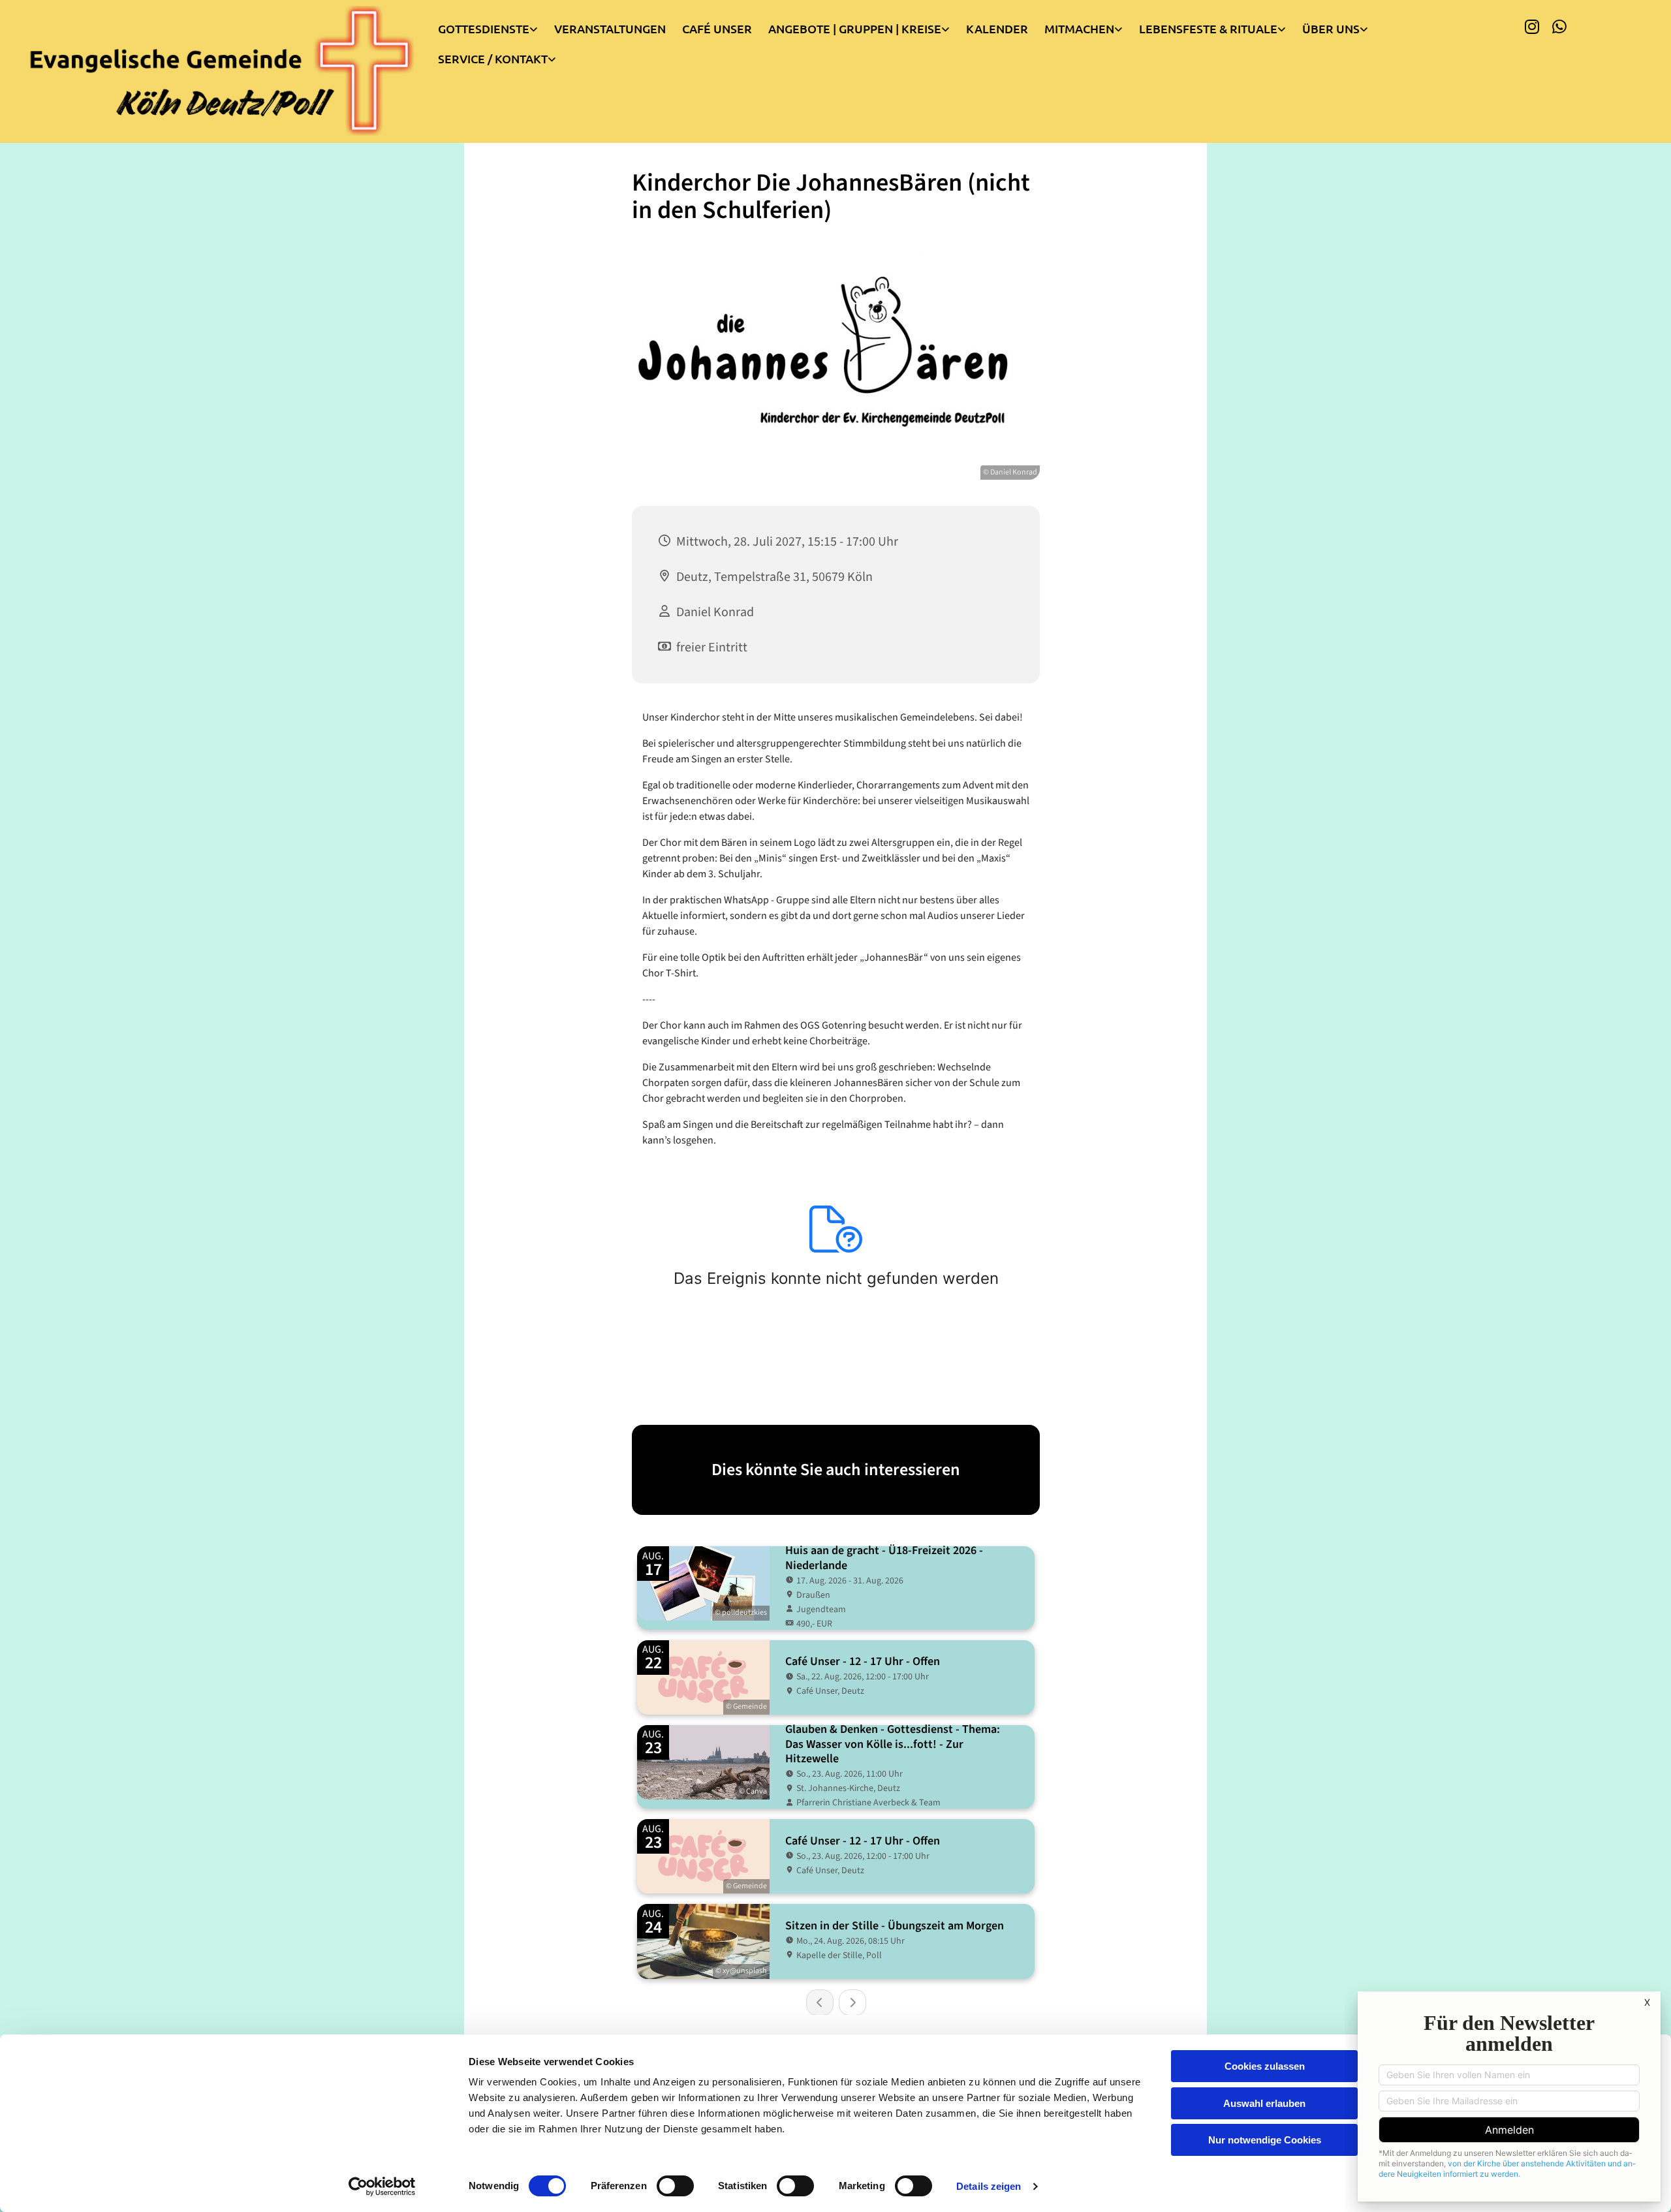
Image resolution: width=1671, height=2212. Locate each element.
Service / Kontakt (493, 58)
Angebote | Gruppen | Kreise (855, 28)
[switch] (675, 2186)
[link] (496, 25)
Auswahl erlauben (1264, 2103)
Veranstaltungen (610, 28)
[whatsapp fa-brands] (1559, 26)
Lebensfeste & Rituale (1208, 28)
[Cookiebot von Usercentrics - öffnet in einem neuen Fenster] (382, 2187)
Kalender (997, 28)
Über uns (1331, 28)
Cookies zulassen (1265, 2066)
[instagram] (1532, 26)
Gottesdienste (484, 28)
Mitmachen (1079, 28)
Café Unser (717, 28)
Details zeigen (989, 2186)
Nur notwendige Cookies (1265, 2140)
